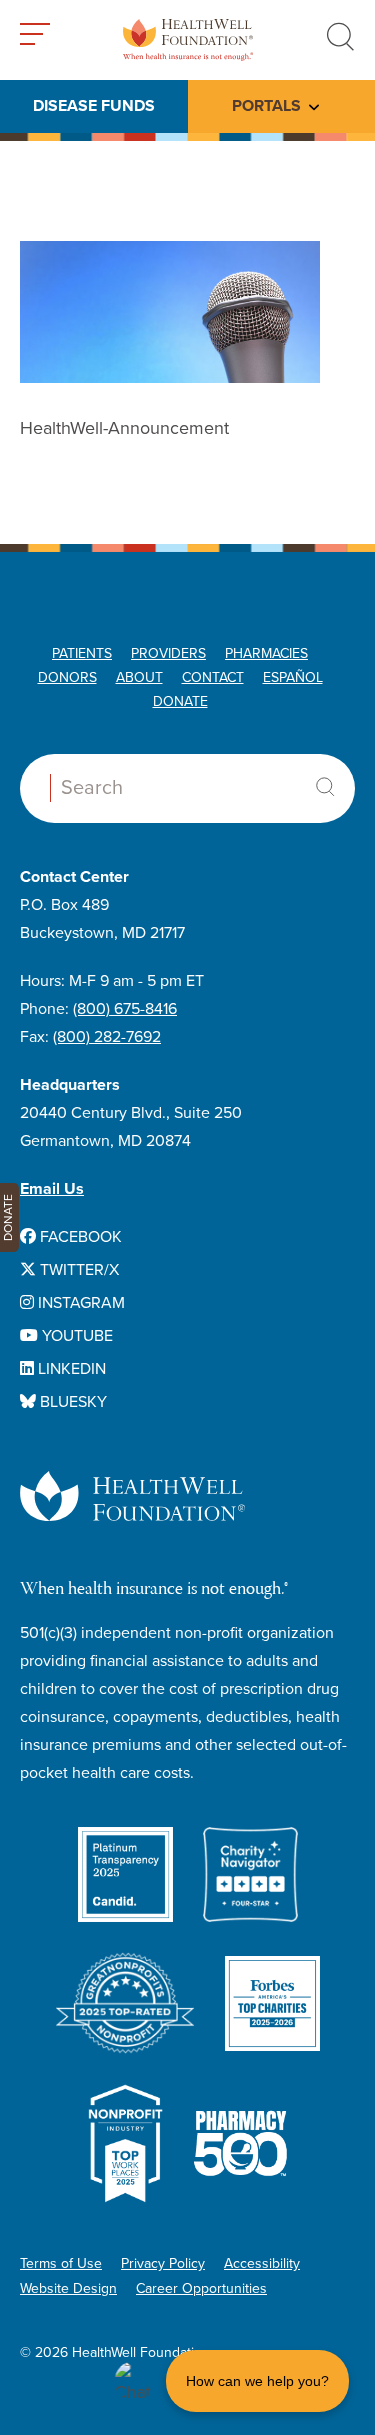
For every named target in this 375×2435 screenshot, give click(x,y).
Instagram (79, 1303)
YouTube (75, 1336)
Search (325, 787)
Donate (180, 701)
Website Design (68, 2288)
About (139, 677)
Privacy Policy (163, 2263)
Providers (168, 653)
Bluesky (71, 1402)
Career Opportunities (201, 2288)
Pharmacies (266, 653)
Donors (67, 677)
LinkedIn (70, 1369)
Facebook (79, 1237)
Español (293, 677)
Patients (82, 653)
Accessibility (262, 2263)
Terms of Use (61, 2263)
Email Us (52, 1189)
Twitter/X (77, 1270)
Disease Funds (94, 106)
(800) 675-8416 (125, 1009)
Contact (213, 677)
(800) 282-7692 (107, 1037)
